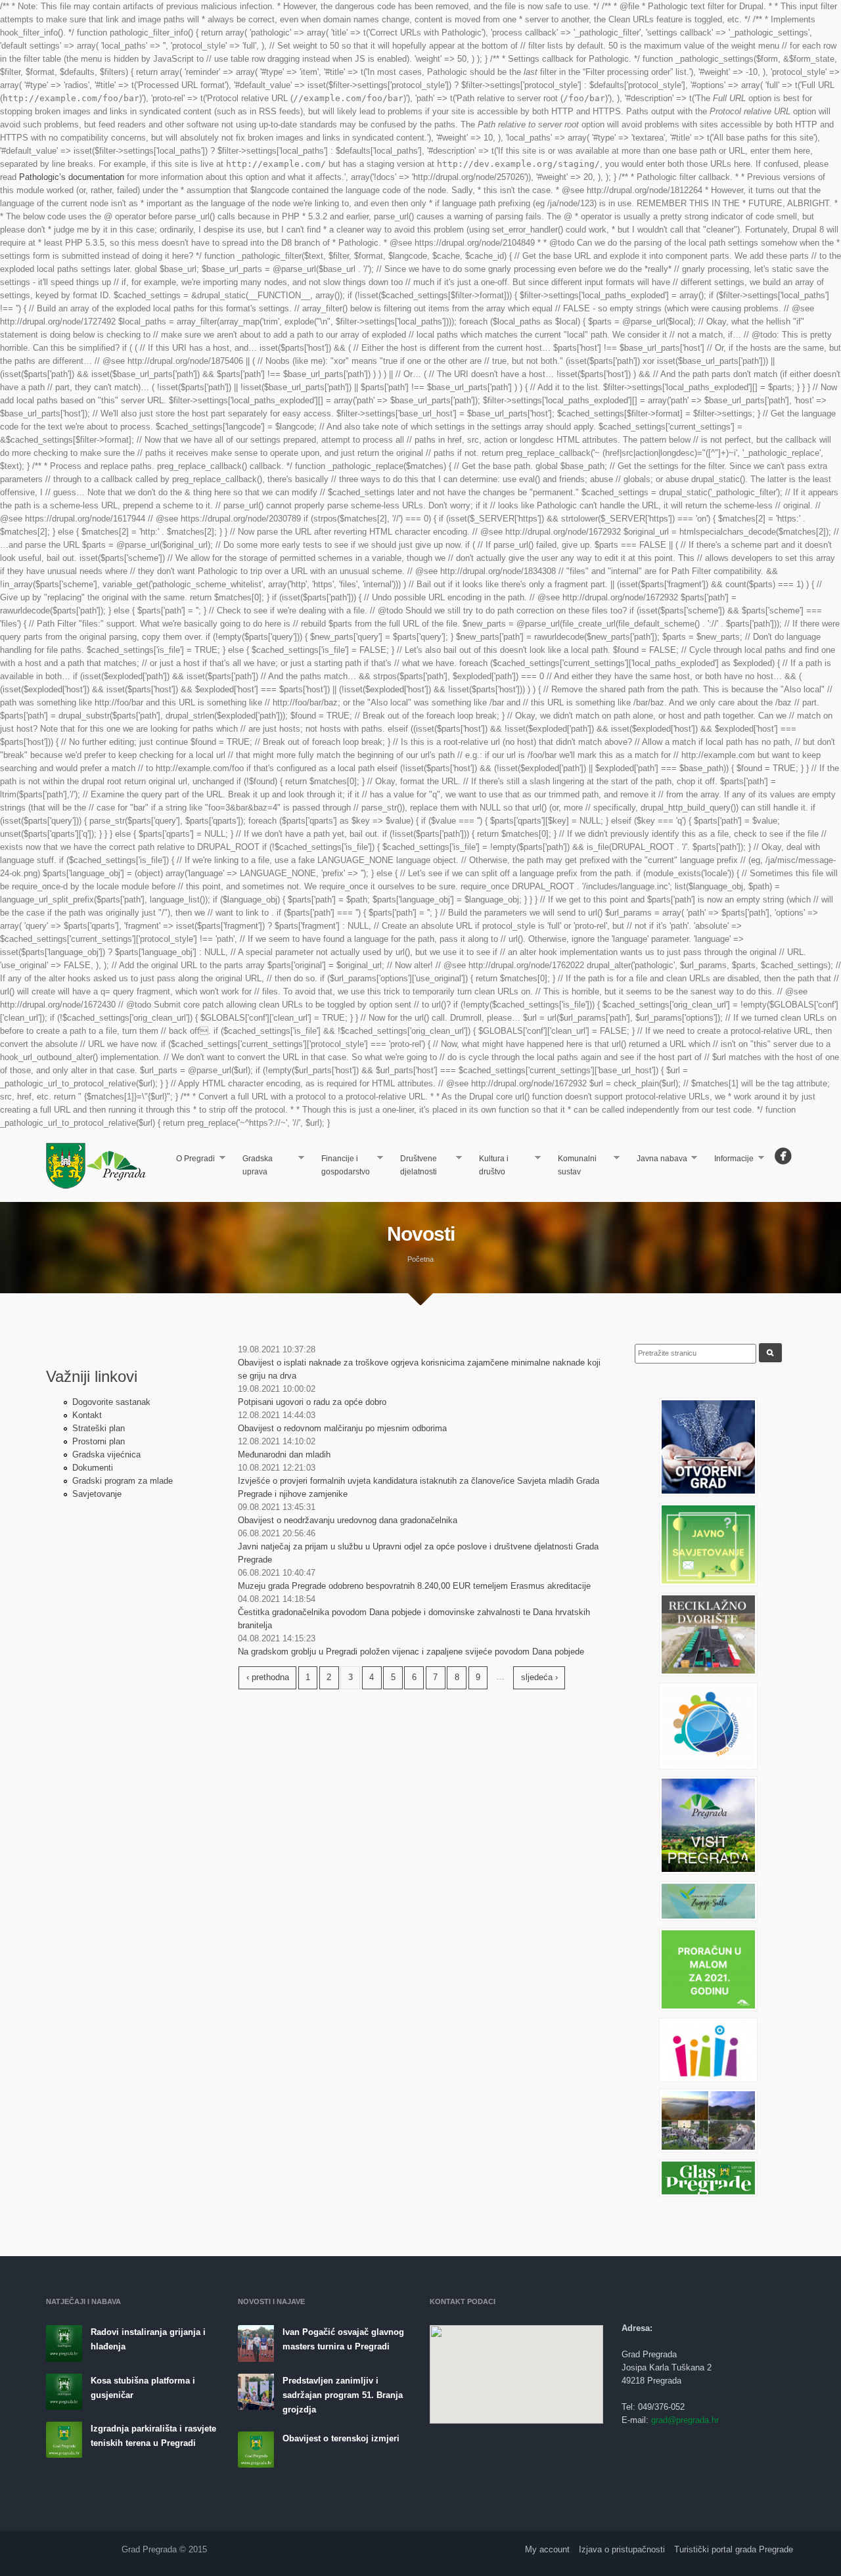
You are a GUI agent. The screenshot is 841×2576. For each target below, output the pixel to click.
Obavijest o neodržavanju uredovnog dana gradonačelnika (348, 1520)
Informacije (729, 1160)
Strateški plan (99, 1428)
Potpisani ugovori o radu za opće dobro (312, 1402)
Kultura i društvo (489, 1165)
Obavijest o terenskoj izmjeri (341, 2438)
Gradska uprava (252, 1165)
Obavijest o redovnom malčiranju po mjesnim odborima (342, 1428)
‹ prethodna (268, 1677)
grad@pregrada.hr (685, 2420)
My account (547, 2549)
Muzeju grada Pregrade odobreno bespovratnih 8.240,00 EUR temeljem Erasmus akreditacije (414, 1586)
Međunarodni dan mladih (284, 1455)
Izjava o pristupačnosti (622, 2549)
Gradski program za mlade (123, 1481)
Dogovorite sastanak (111, 1402)
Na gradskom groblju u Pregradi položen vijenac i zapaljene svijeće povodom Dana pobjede (411, 1652)
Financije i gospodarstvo (340, 1165)
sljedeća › (539, 1677)
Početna (420, 1259)
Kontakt (87, 1415)
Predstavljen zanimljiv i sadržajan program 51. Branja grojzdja (343, 2395)
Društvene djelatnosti (413, 1165)
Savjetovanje (97, 1494)
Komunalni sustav (572, 1165)
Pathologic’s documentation (72, 177)
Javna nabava (657, 1160)
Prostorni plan (99, 1441)
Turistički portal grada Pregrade (734, 2549)
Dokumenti (93, 1468)
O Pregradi (191, 1160)
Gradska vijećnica (106, 1455)
